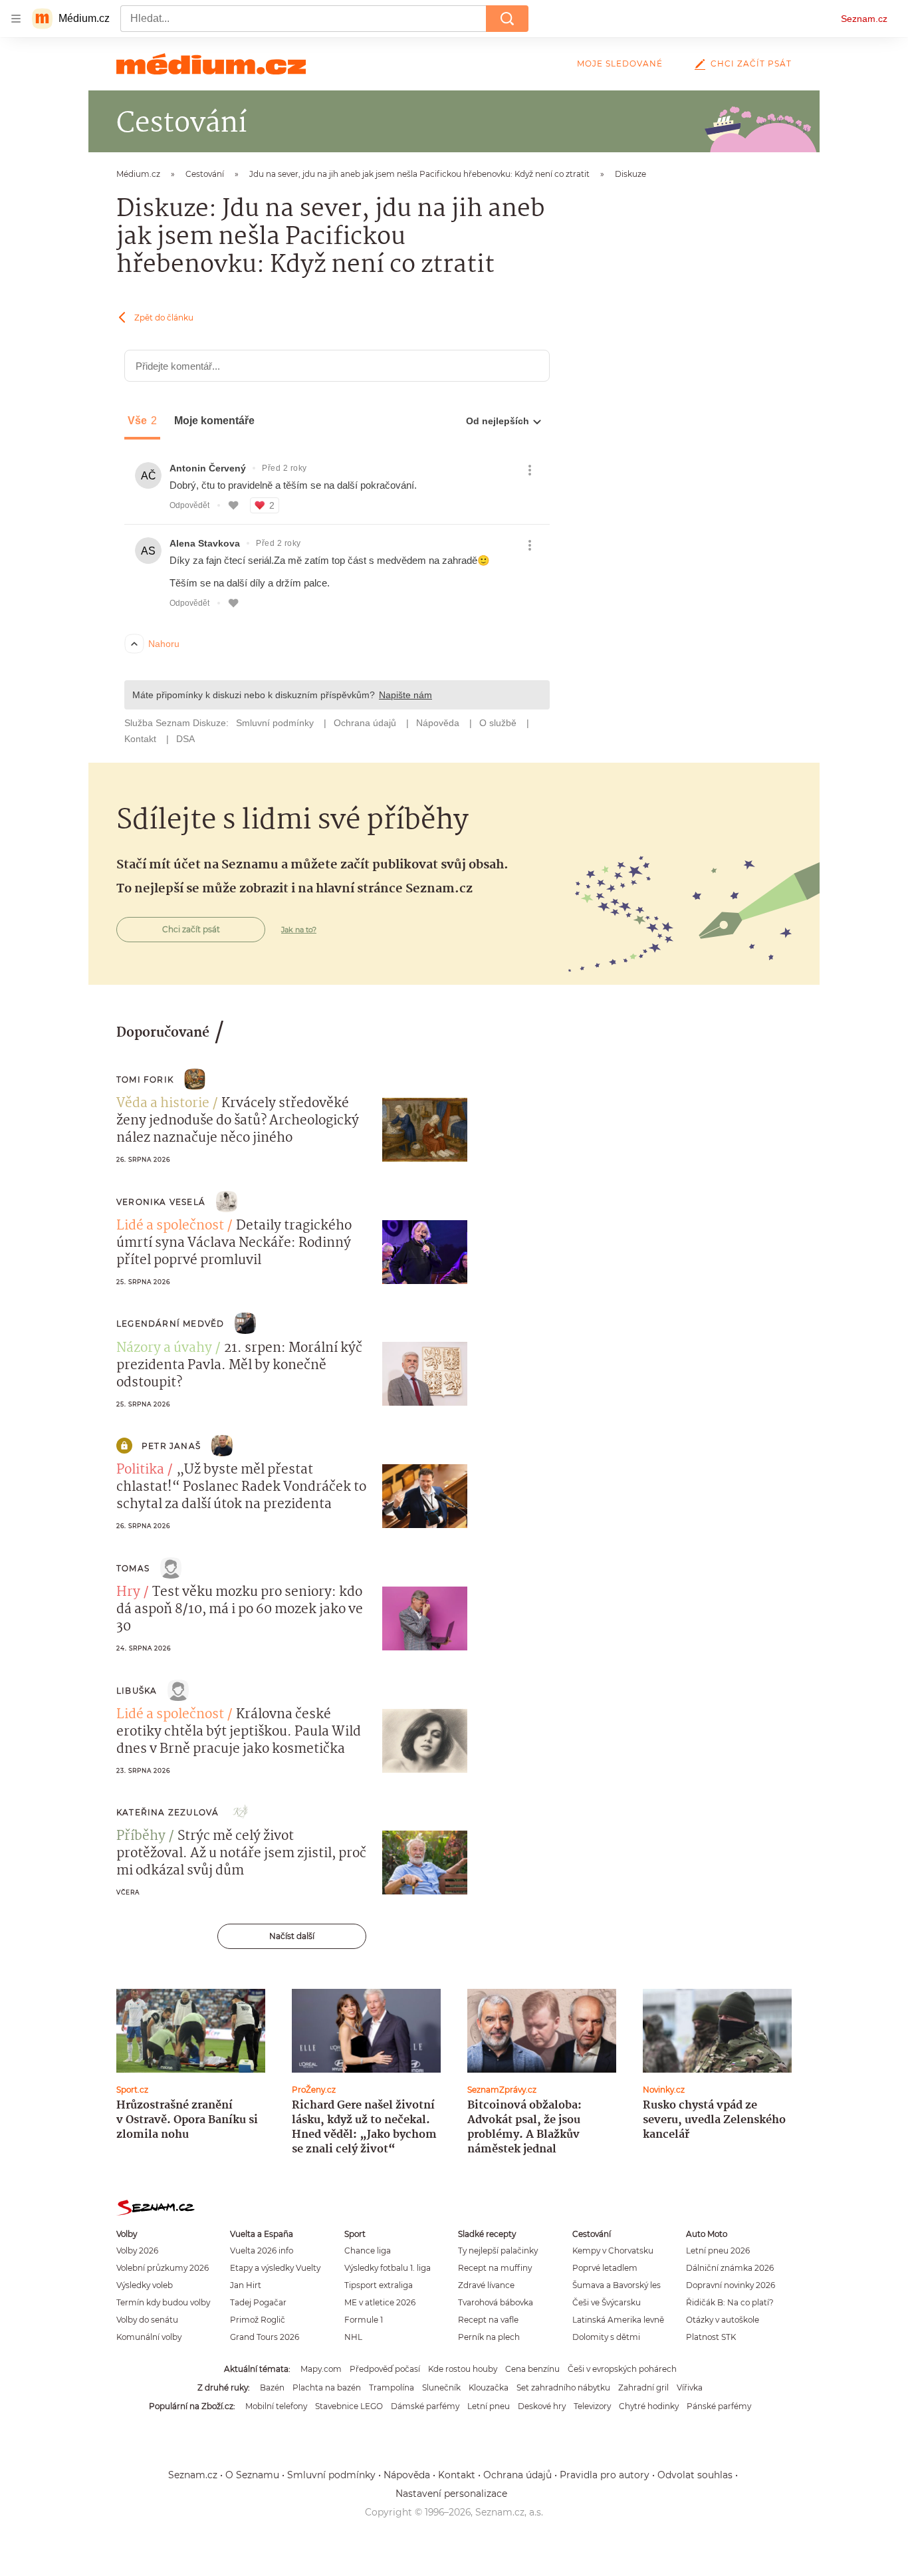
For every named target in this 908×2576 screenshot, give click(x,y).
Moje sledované (620, 64)
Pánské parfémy (719, 2406)
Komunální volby (149, 2337)
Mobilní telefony (276, 2406)
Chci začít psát (751, 64)
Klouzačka (489, 2387)
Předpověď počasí (385, 2369)
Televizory (592, 2406)
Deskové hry (542, 2406)
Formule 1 (364, 2320)
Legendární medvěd (170, 1324)
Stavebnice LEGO (349, 2406)
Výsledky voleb (145, 2285)
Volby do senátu (147, 2320)
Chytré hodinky (649, 2406)
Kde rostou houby (463, 2369)
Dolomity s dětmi (606, 2337)
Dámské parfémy (425, 2406)
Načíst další (292, 1936)
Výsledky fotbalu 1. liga (388, 2268)
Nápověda (407, 2475)
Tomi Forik (145, 1080)
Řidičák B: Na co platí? (730, 2302)
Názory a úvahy (164, 1349)
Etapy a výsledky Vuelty (275, 2268)
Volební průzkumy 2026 (163, 2268)
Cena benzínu (532, 2369)
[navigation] (16, 19)
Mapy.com (321, 2369)
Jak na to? (299, 930)
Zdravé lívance (486, 2285)
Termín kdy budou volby (163, 2302)
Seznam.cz (864, 19)
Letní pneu (489, 2406)
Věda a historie (163, 1104)
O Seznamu (252, 2475)
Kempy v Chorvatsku (613, 2251)
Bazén (272, 2387)
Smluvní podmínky (331, 2475)
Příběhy (141, 1837)
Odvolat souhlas (695, 2475)
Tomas (133, 1568)
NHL (353, 2337)
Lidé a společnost (170, 1226)
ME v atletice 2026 (380, 2302)
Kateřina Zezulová (168, 1812)
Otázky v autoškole (723, 2320)
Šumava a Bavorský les (617, 2285)
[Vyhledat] (507, 19)
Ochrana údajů (517, 2475)
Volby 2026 (137, 2251)
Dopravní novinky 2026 (731, 2285)
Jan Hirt (246, 2285)
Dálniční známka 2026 (730, 2268)
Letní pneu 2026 (718, 2251)
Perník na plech (489, 2337)
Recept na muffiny (495, 2268)
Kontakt (457, 2475)
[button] (425, 1130)
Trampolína (392, 2387)
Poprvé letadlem (605, 2268)
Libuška (137, 1691)
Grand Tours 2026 (265, 2337)
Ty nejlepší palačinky (498, 2251)
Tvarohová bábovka (496, 2302)
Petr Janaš (171, 1446)
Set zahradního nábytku (563, 2387)
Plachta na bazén (327, 2387)
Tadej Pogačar (258, 2302)
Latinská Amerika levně (618, 2320)
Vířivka (690, 2387)
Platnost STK (711, 2337)
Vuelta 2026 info (262, 2251)
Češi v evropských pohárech (622, 2369)
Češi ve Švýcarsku (607, 2302)
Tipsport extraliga (379, 2285)
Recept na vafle (488, 2320)
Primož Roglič (258, 2320)
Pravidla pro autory (605, 2475)
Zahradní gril (643, 2387)
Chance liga (368, 2251)
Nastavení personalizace (451, 2494)
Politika (140, 1470)
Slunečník (441, 2387)
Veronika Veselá (161, 1202)
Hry (128, 1593)
